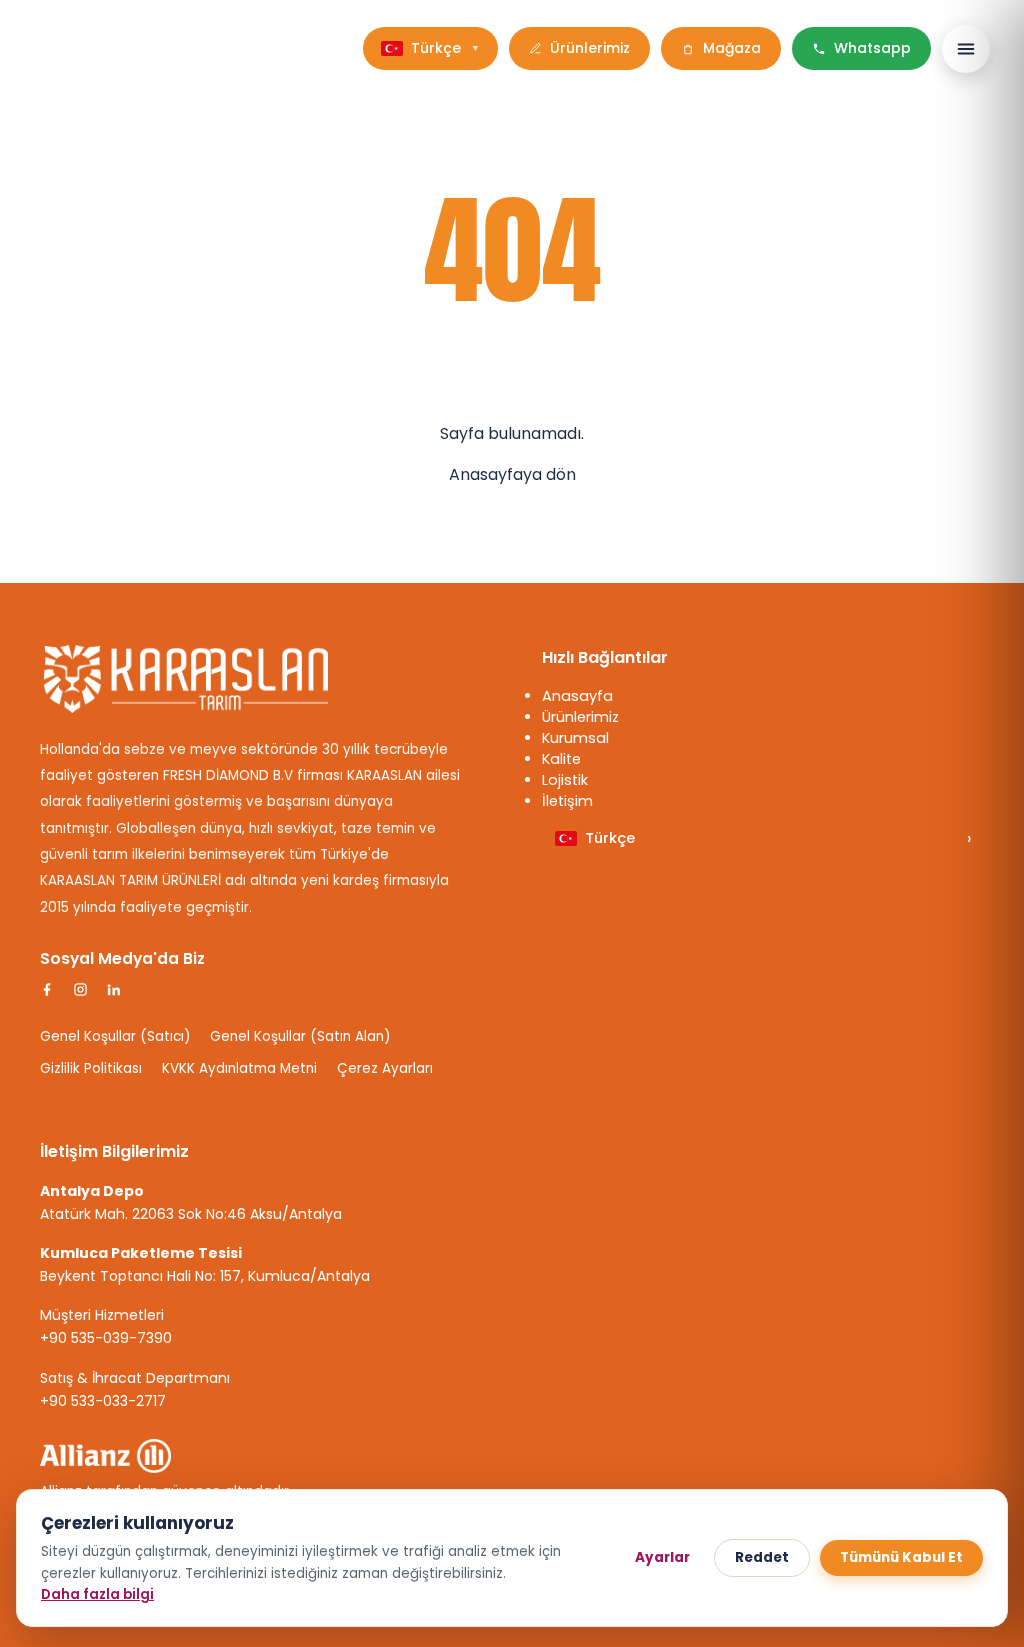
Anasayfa (577, 696)
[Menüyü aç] (966, 49)
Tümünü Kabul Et (901, 1557)
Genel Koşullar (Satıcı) (115, 1036)
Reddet (762, 1557)
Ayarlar (662, 1557)
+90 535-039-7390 (106, 1338)
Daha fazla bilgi (97, 1594)
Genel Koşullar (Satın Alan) (300, 1036)
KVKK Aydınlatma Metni (239, 1068)
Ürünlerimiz (580, 717)
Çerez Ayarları (385, 1068)
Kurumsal (575, 738)
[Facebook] (47, 989)
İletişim (567, 801)
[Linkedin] (113, 989)
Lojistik (565, 780)
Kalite (561, 759)
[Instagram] (80, 989)
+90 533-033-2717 (103, 1401)
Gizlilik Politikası (91, 1068)
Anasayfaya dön (512, 474)
